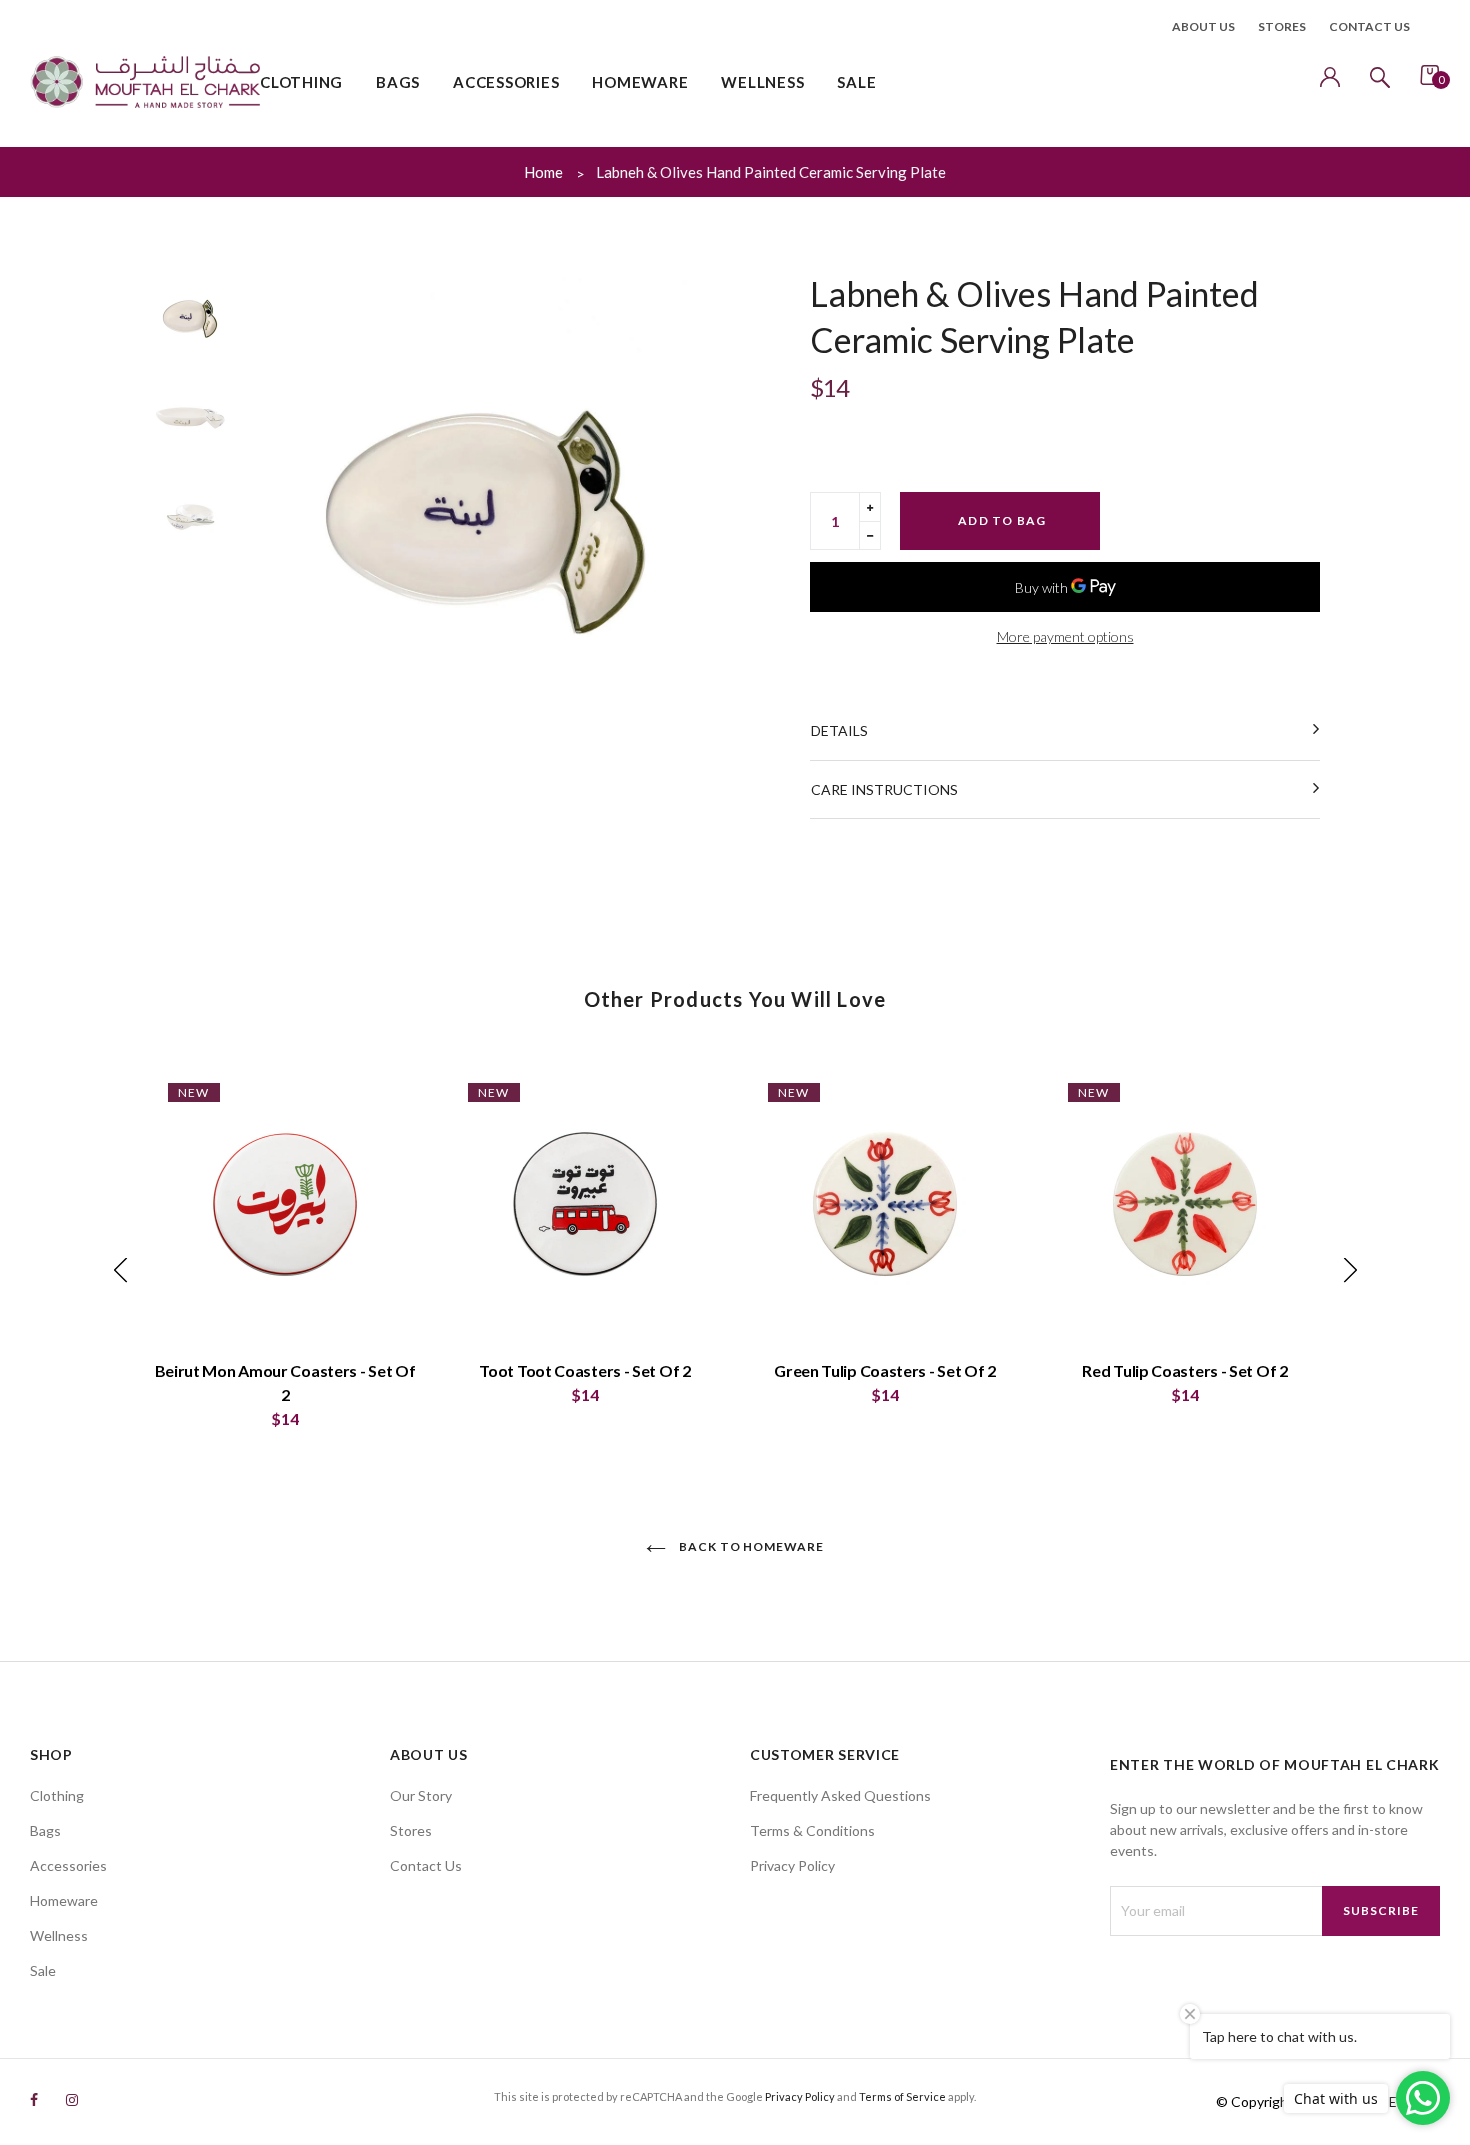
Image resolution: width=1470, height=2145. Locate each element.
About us (1203, 26)
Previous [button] (275, 512)
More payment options (1065, 636)
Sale (43, 1970)
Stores (1282, 26)
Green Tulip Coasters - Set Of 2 (885, 1370)
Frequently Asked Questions (840, 1795)
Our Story (421, 1795)
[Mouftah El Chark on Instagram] (72, 2099)
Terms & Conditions (812, 1830)
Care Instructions (884, 789)
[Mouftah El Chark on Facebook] (34, 2099)
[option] (485, 512)
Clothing (57, 1795)
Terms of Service (902, 2096)
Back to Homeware (750, 1546)
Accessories (68, 1865)
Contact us (1369, 26)
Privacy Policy (792, 1865)
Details (839, 730)
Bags (45, 1830)
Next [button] (695, 512)
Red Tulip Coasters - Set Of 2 (1184, 1370)
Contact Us (426, 1865)
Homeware (64, 1900)
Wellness (59, 1935)
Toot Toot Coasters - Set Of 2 (584, 1370)
